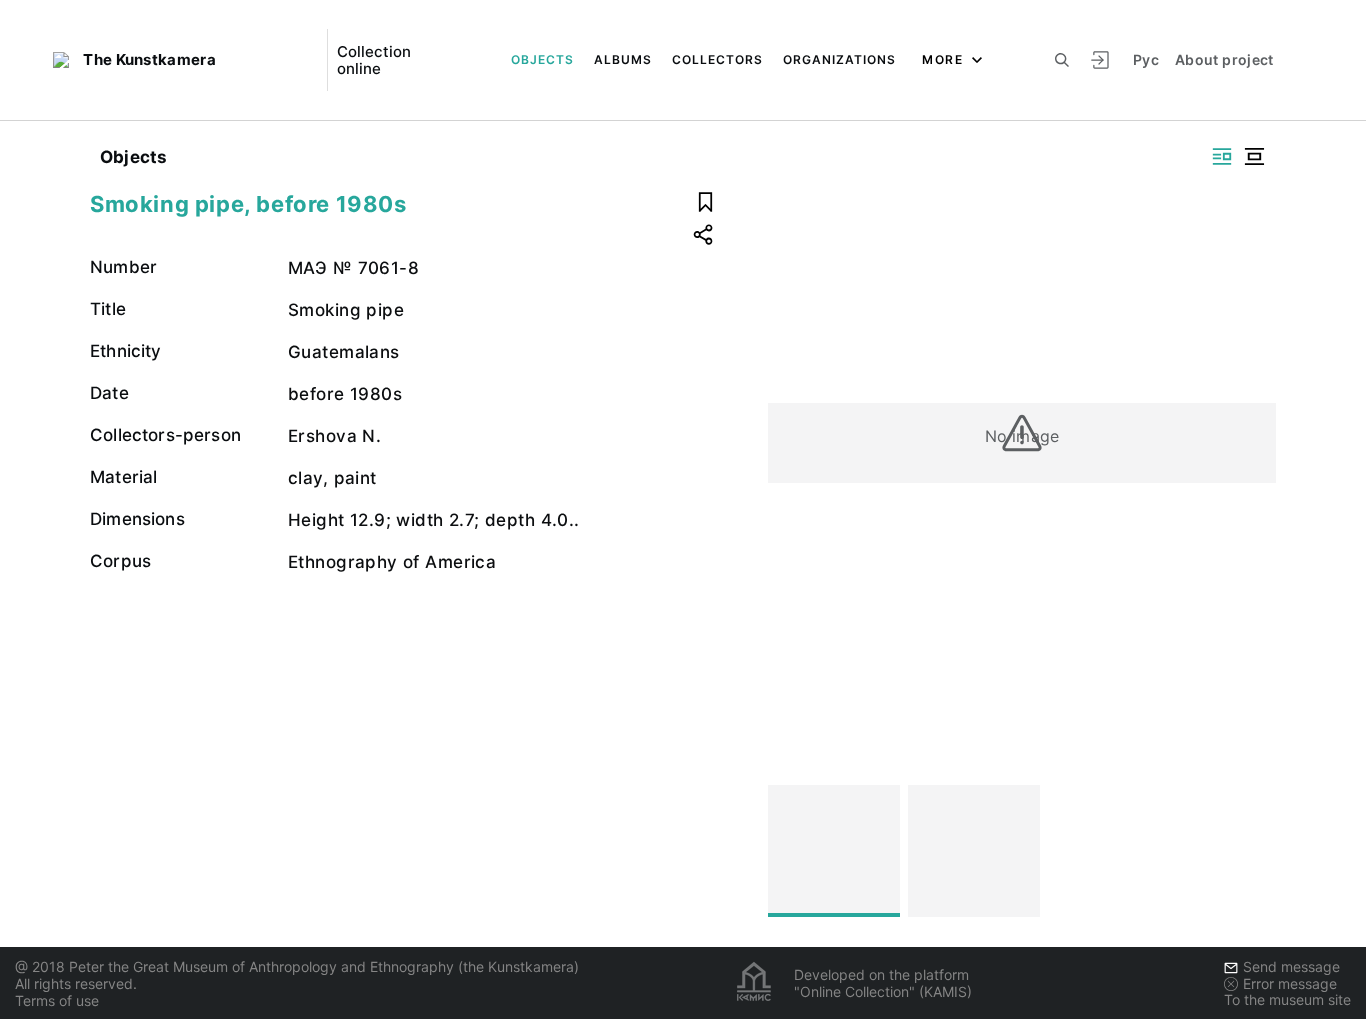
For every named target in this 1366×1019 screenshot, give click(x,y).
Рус (1146, 59)
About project (1224, 59)
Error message (1290, 983)
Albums (623, 59)
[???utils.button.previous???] (792, 851)
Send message (1291, 966)
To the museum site (1287, 999)
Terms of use (57, 1000)
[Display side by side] (1222, 156)
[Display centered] (1254, 156)
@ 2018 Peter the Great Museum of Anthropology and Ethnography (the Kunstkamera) (297, 966)
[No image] (834, 851)
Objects (542, 59)
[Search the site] (1062, 60)
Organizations (839, 59)
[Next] (1252, 851)
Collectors (717, 59)
